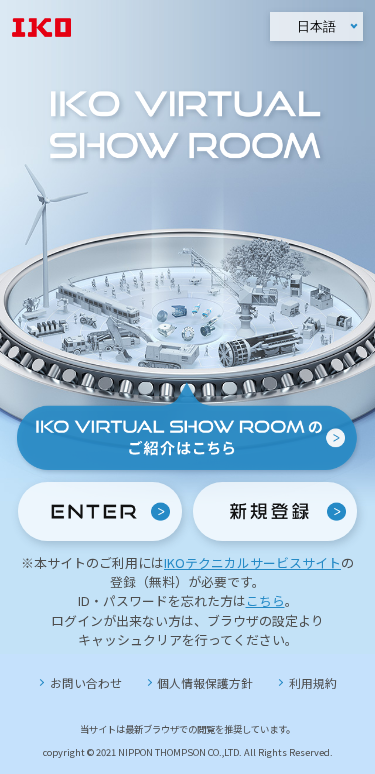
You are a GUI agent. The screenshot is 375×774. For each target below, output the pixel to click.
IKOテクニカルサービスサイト (252, 562)
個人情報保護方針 (205, 682)
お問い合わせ (86, 682)
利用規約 (313, 682)
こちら (265, 600)
